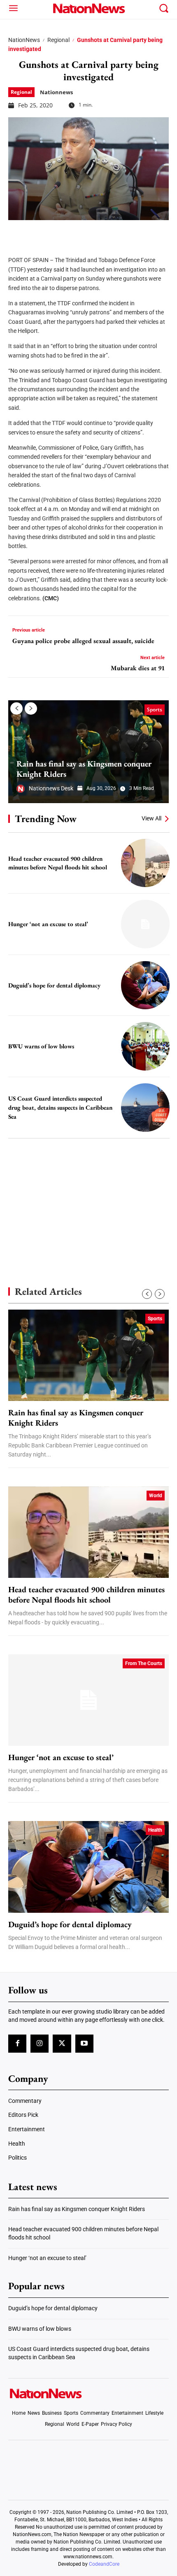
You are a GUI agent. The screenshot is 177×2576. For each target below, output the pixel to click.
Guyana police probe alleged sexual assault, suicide (83, 641)
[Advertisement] (88, 1198)
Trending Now (46, 819)
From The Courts (144, 1663)
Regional (58, 40)
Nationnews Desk (51, 788)
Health (155, 1830)
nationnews (56, 92)
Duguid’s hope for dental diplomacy (54, 985)
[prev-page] (16, 708)
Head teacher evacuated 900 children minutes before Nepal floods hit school (58, 863)
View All (151, 818)
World (156, 1496)
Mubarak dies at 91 (138, 668)
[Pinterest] (58, 232)
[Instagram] (40, 2044)
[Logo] (89, 8)
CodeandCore (104, 2564)
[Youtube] (84, 2044)
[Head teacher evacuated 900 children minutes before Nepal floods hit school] (145, 863)
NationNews (24, 40)
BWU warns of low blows (41, 1046)
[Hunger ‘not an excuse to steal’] (145, 924)
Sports (155, 710)
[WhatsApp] (79, 232)
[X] (38, 232)
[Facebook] (17, 232)
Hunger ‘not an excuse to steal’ (48, 924)
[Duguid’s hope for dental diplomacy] (145, 985)
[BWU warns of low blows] (145, 1046)
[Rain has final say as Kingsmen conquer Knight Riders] (88, 752)
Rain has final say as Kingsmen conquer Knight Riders (84, 769)
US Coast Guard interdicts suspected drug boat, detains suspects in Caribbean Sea (60, 1107)
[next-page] (31, 708)
